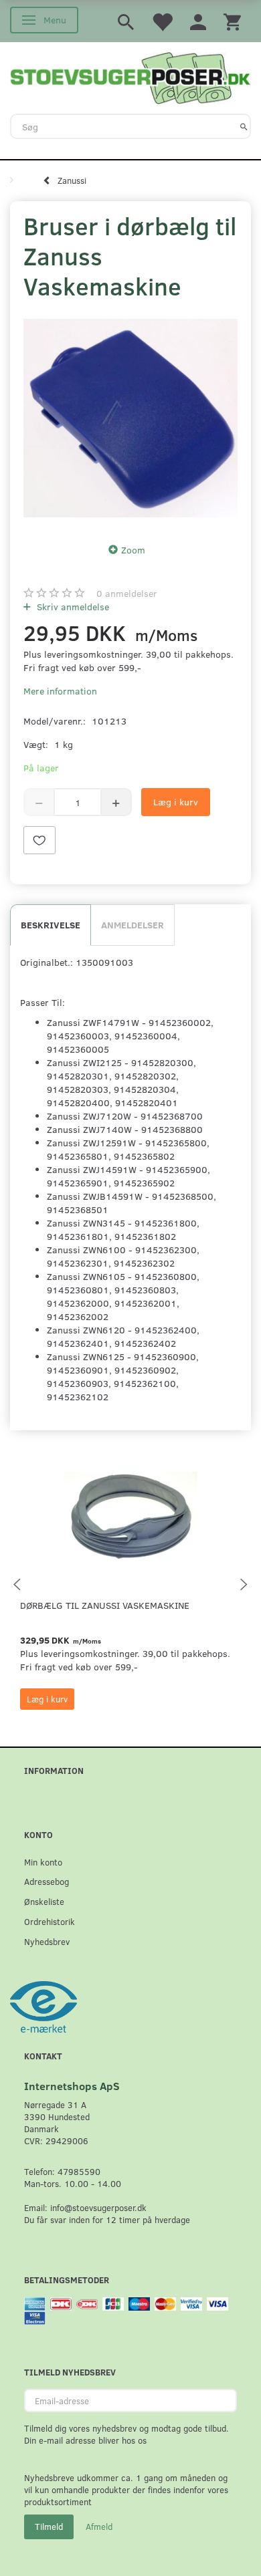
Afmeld (99, 2527)
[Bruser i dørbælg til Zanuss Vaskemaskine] (130, 418)
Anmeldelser (133, 925)
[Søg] (244, 126)
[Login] (198, 21)
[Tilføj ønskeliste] (39, 840)
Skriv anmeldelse (72, 607)
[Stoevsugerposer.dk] (130, 77)
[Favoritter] (162, 21)
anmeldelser (127, 593)
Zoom (133, 550)
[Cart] (232, 21)
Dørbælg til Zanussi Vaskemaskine (105, 1605)
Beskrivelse (51, 925)
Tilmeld (49, 2527)
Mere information (60, 691)
